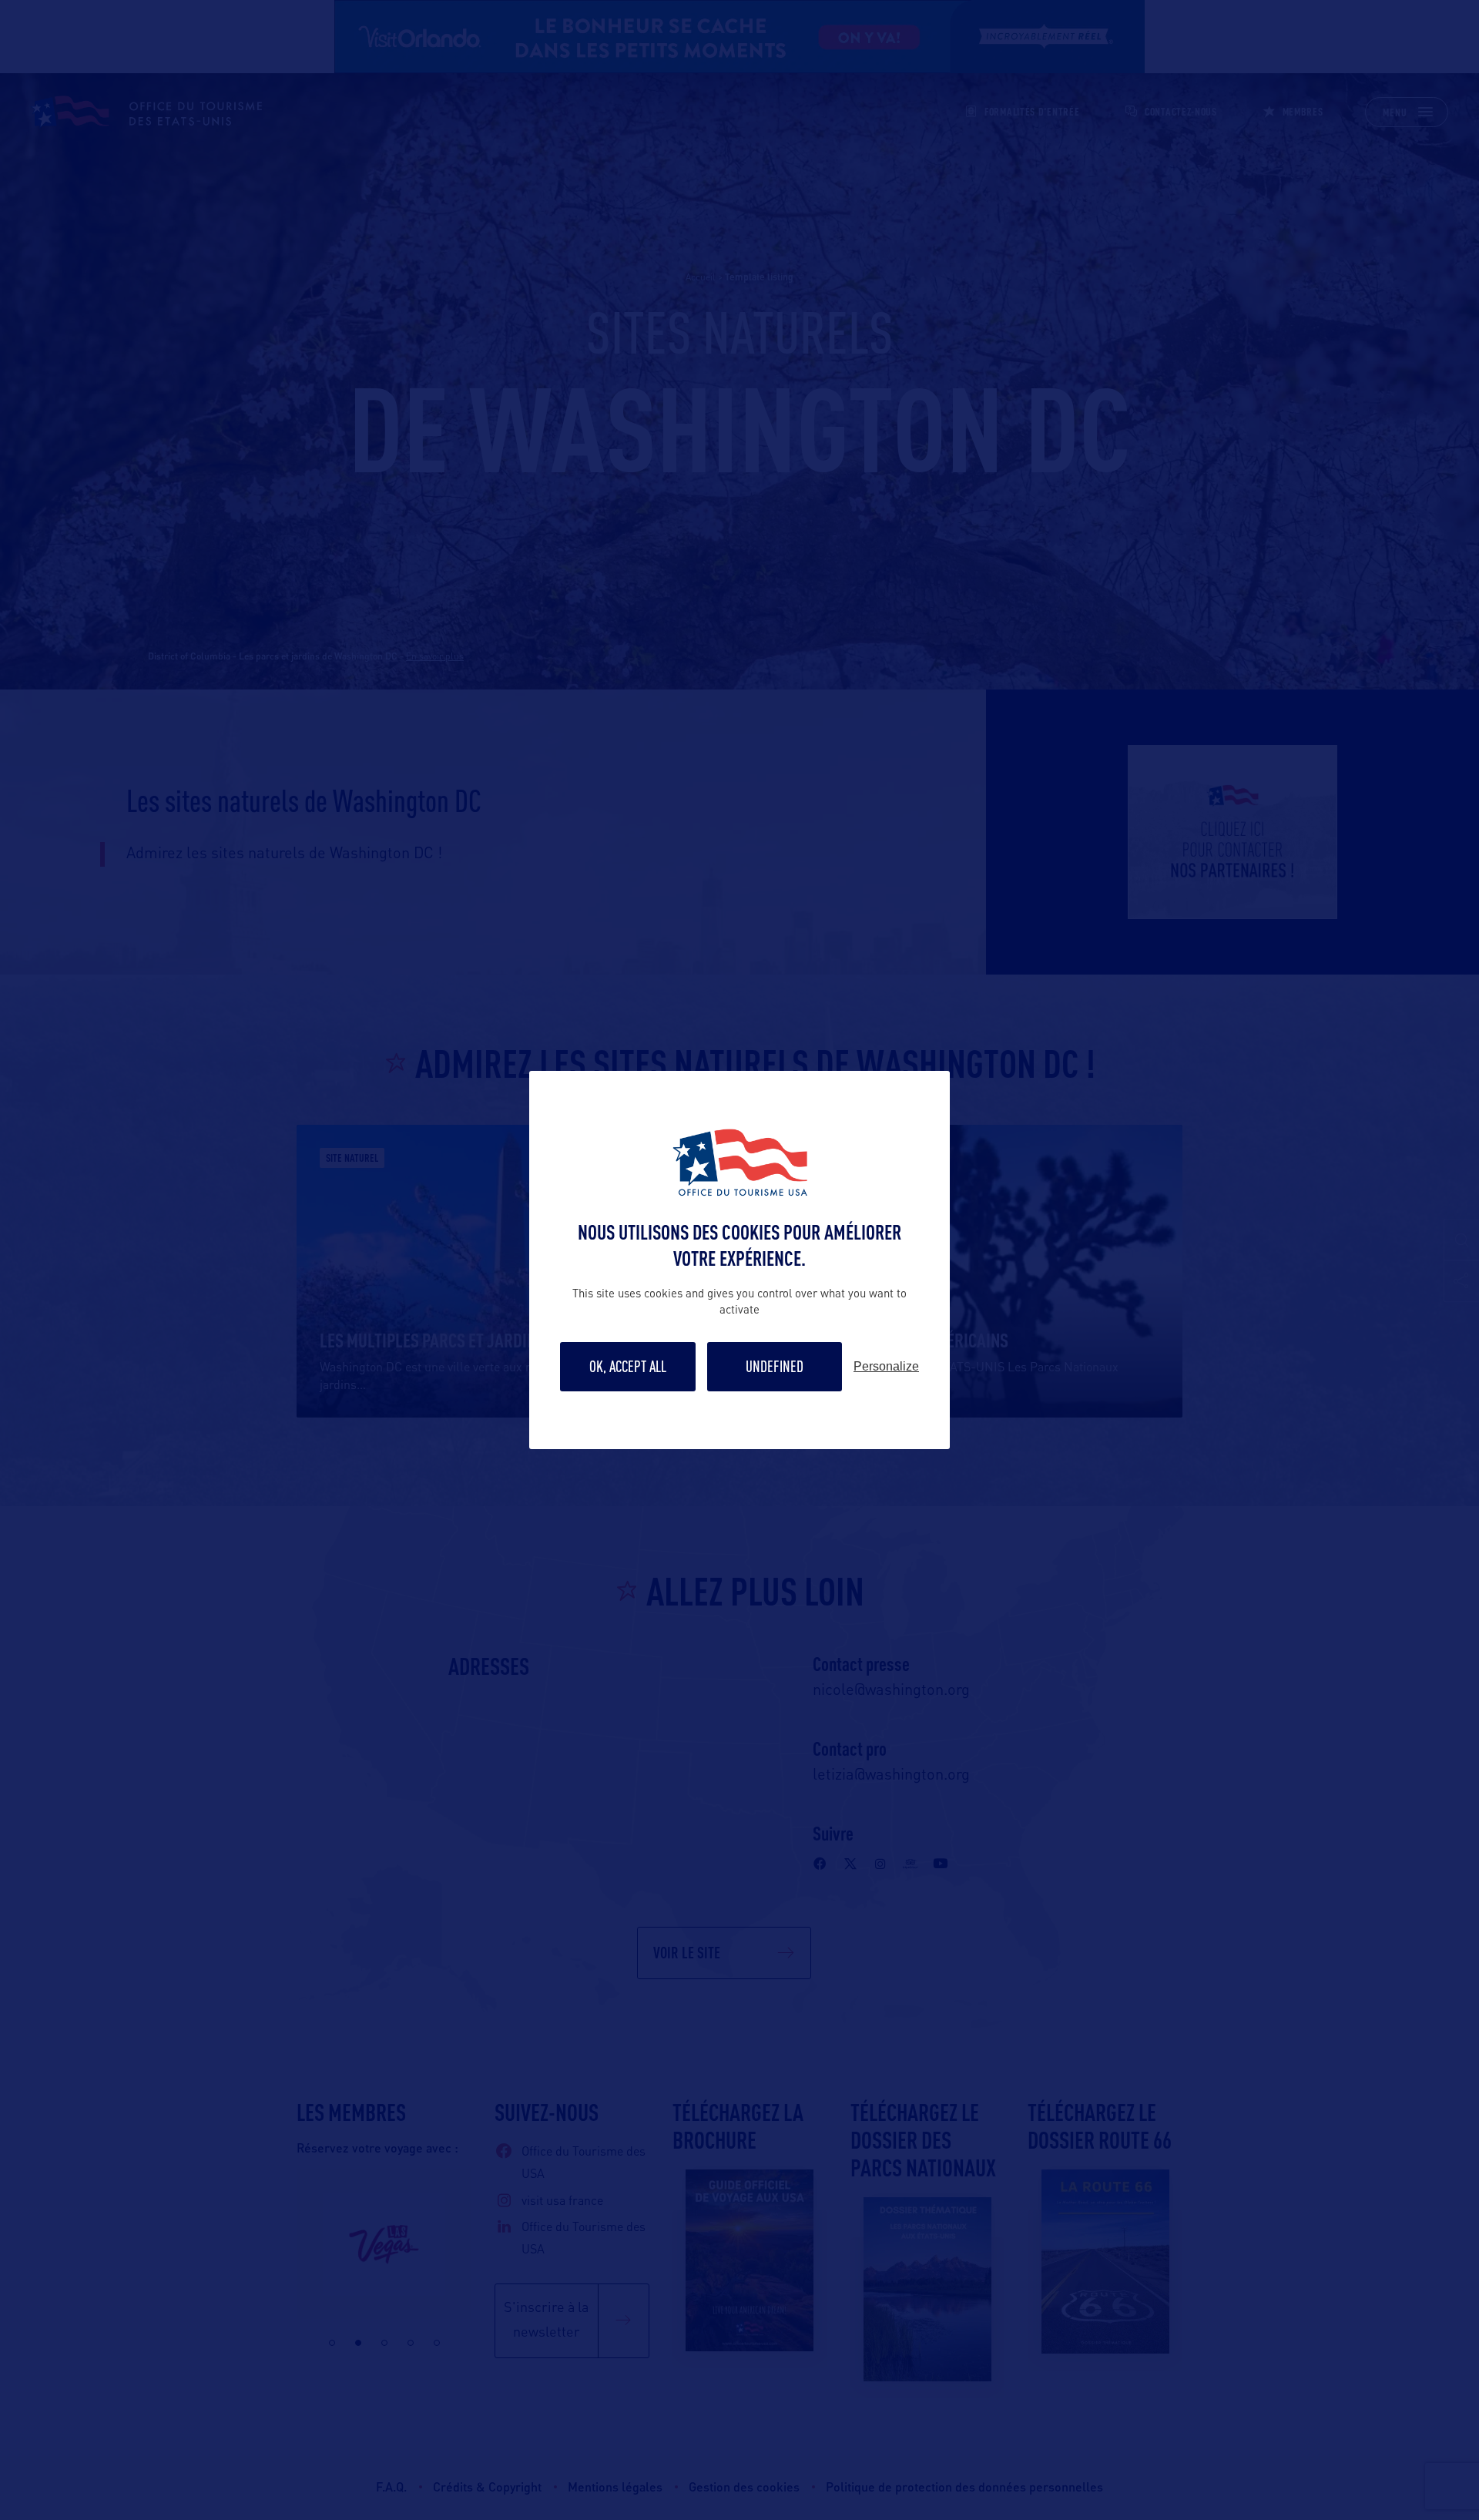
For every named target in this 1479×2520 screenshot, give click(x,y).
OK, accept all (628, 1366)
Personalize (886, 1367)
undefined (775, 1366)
